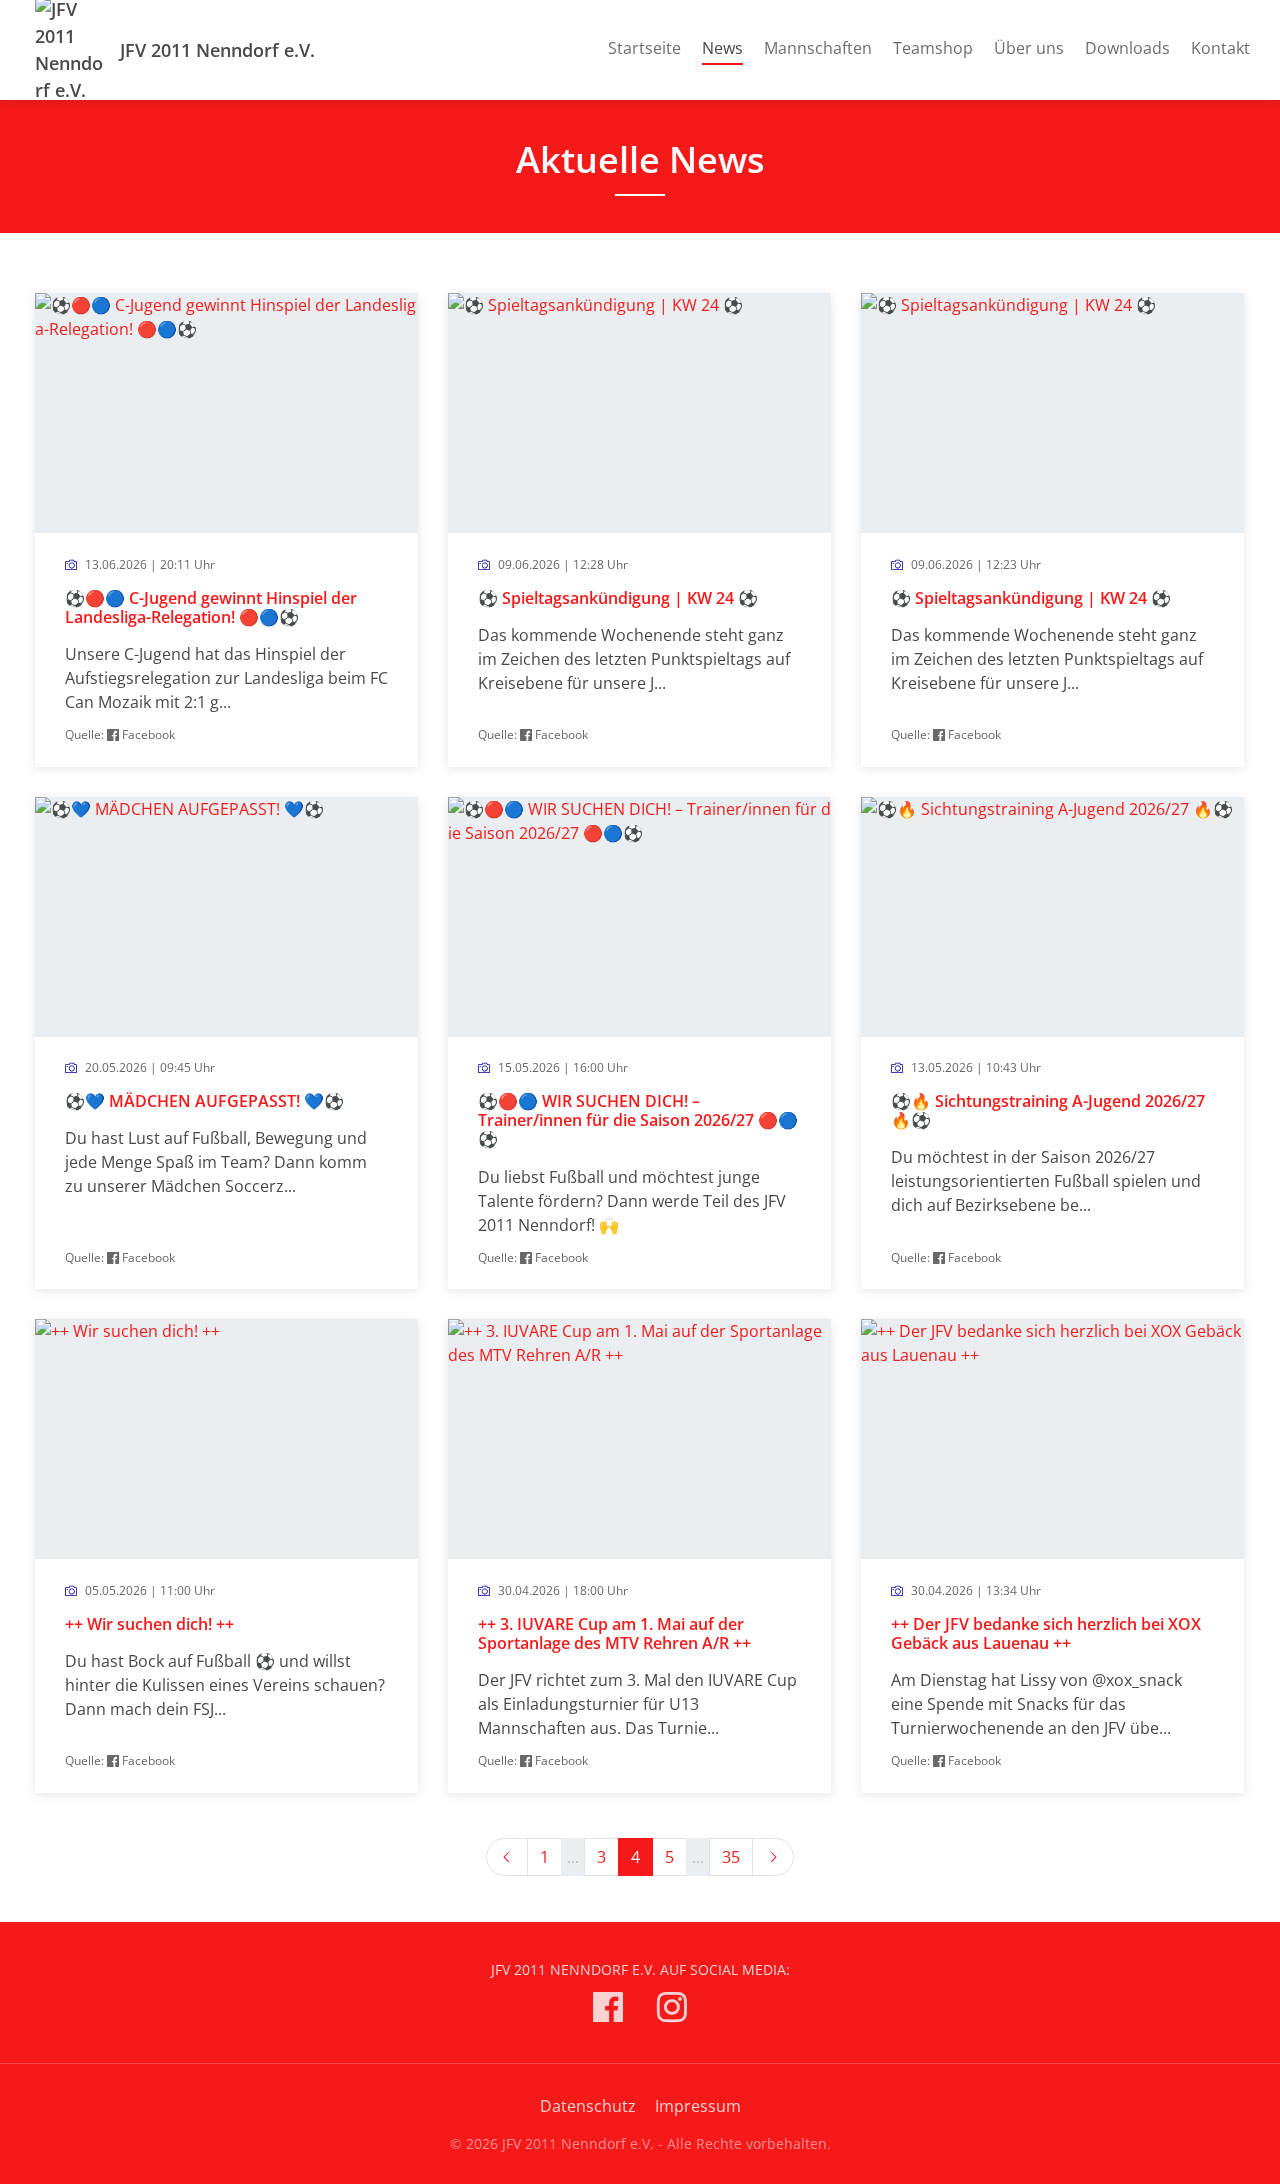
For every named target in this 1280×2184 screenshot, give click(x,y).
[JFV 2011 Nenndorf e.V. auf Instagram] (672, 2010)
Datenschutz (588, 2106)
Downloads (1127, 48)
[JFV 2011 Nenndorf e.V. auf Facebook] (608, 2010)
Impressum (698, 2106)
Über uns (1029, 48)
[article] (226, 529)
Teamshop (933, 48)
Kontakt (1220, 48)
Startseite (644, 48)
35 (731, 1857)
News (722, 47)
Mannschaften (818, 48)
